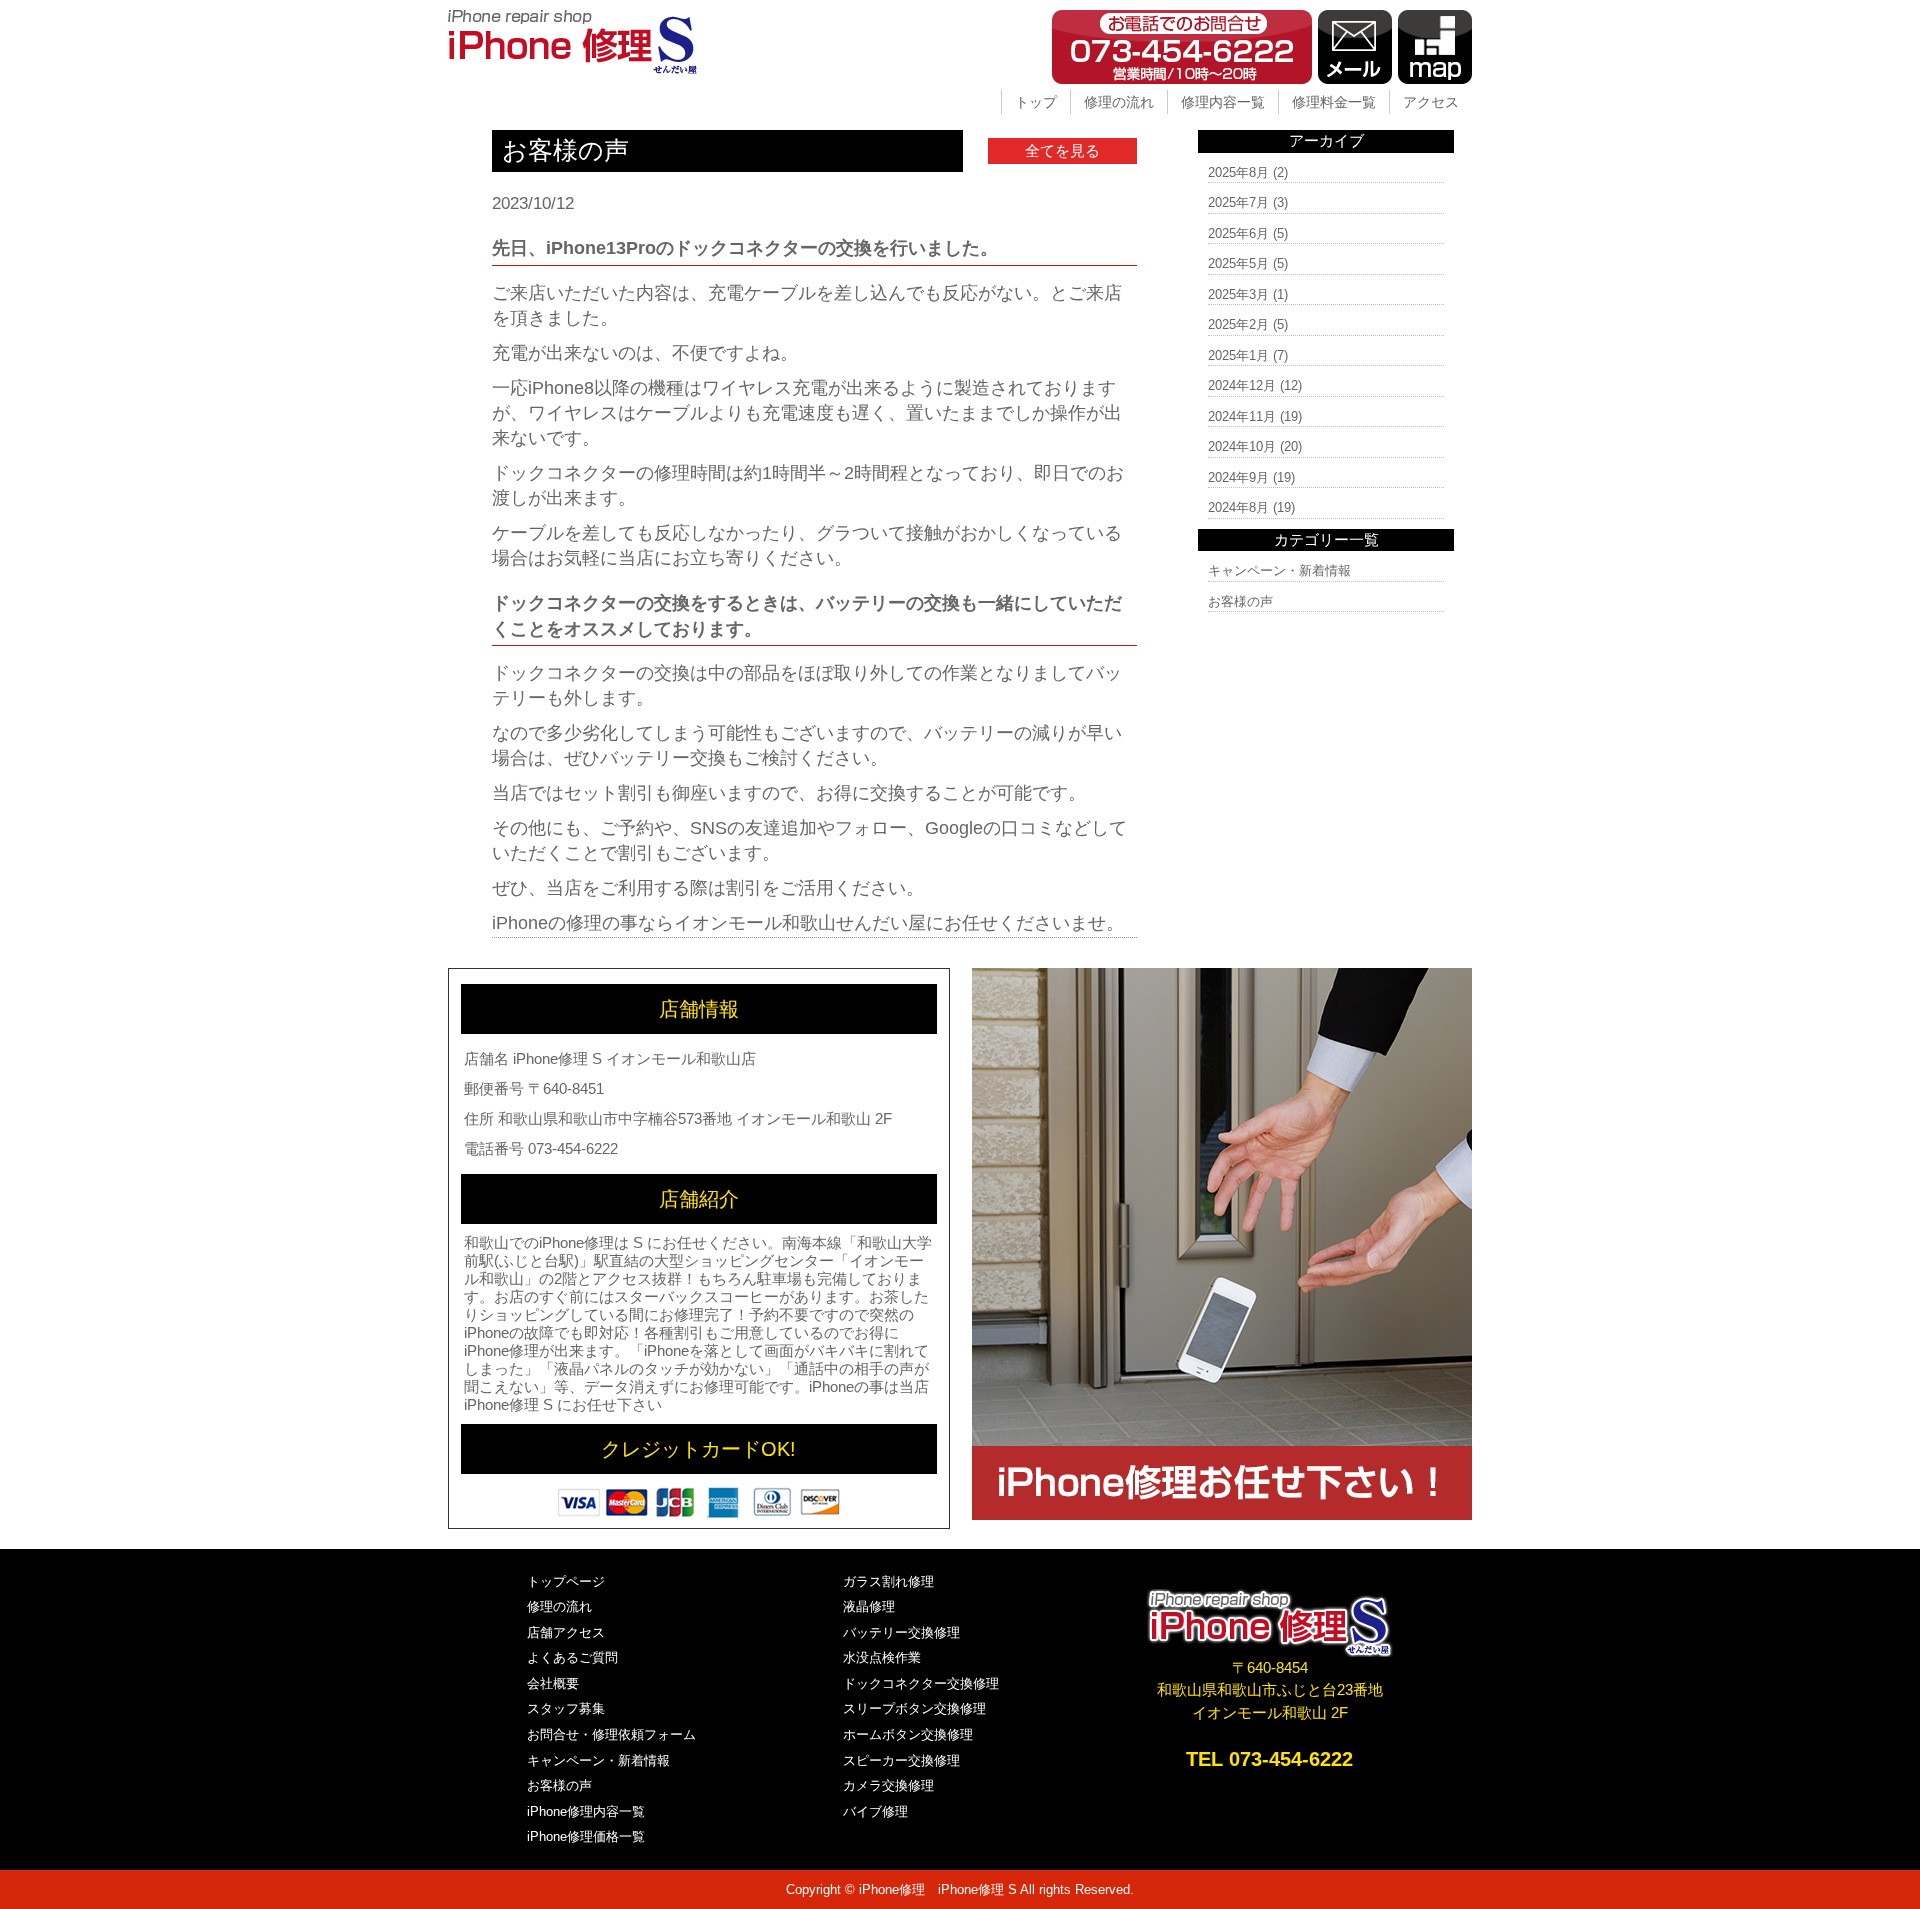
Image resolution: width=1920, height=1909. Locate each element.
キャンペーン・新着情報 (1279, 570)
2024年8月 (1238, 507)
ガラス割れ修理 (888, 1581)
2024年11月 (1242, 416)
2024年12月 (1242, 385)
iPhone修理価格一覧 (586, 1836)
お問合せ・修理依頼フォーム (611, 1734)
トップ (1036, 102)
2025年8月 (1238, 172)
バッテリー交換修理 (901, 1632)
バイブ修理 (875, 1811)
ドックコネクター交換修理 (921, 1683)
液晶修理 (869, 1606)
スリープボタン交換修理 (914, 1708)
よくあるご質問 (572, 1657)
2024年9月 (1238, 477)
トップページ (566, 1581)
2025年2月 (1238, 324)
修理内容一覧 (1223, 102)
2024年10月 (1242, 446)
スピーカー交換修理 (901, 1760)
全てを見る (1062, 150)
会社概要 (553, 1683)
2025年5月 (1238, 263)
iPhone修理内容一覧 (586, 1811)
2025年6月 (1238, 233)
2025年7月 (1238, 202)
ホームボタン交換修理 (908, 1734)
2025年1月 (1238, 355)
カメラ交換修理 (888, 1785)
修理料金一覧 (1334, 102)
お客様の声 (1240, 601)
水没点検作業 (882, 1657)
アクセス (1431, 102)
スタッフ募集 (566, 1708)
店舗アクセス (566, 1632)
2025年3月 (1238, 294)
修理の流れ (1119, 102)
